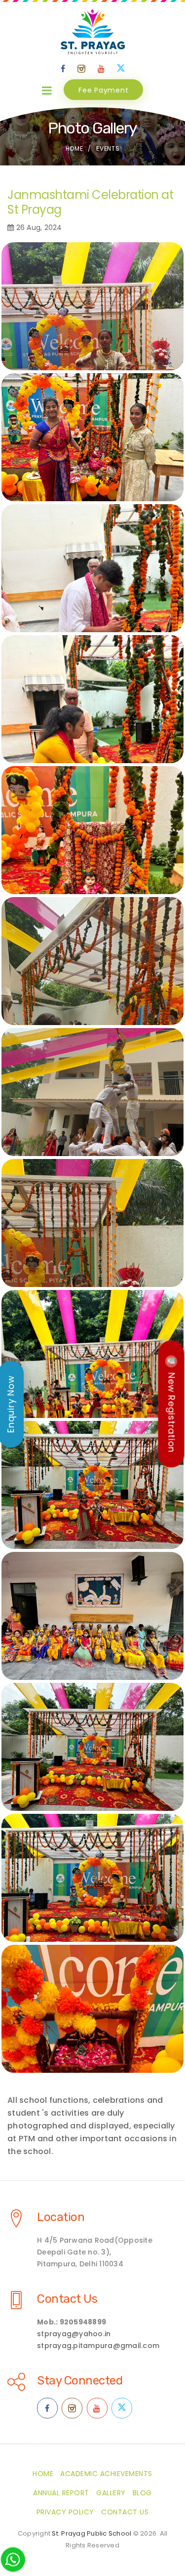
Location (61, 2217)
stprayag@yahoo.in (74, 2334)
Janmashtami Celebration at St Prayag (90, 202)
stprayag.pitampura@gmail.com (98, 2346)
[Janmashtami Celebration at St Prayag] (92, 306)
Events (108, 148)
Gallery (111, 2493)
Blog (142, 2493)
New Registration (172, 1412)
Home (74, 148)
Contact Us (67, 2299)
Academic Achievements (106, 2474)
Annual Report (61, 2493)
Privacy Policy (65, 2512)
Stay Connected (80, 2381)
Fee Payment (103, 90)
